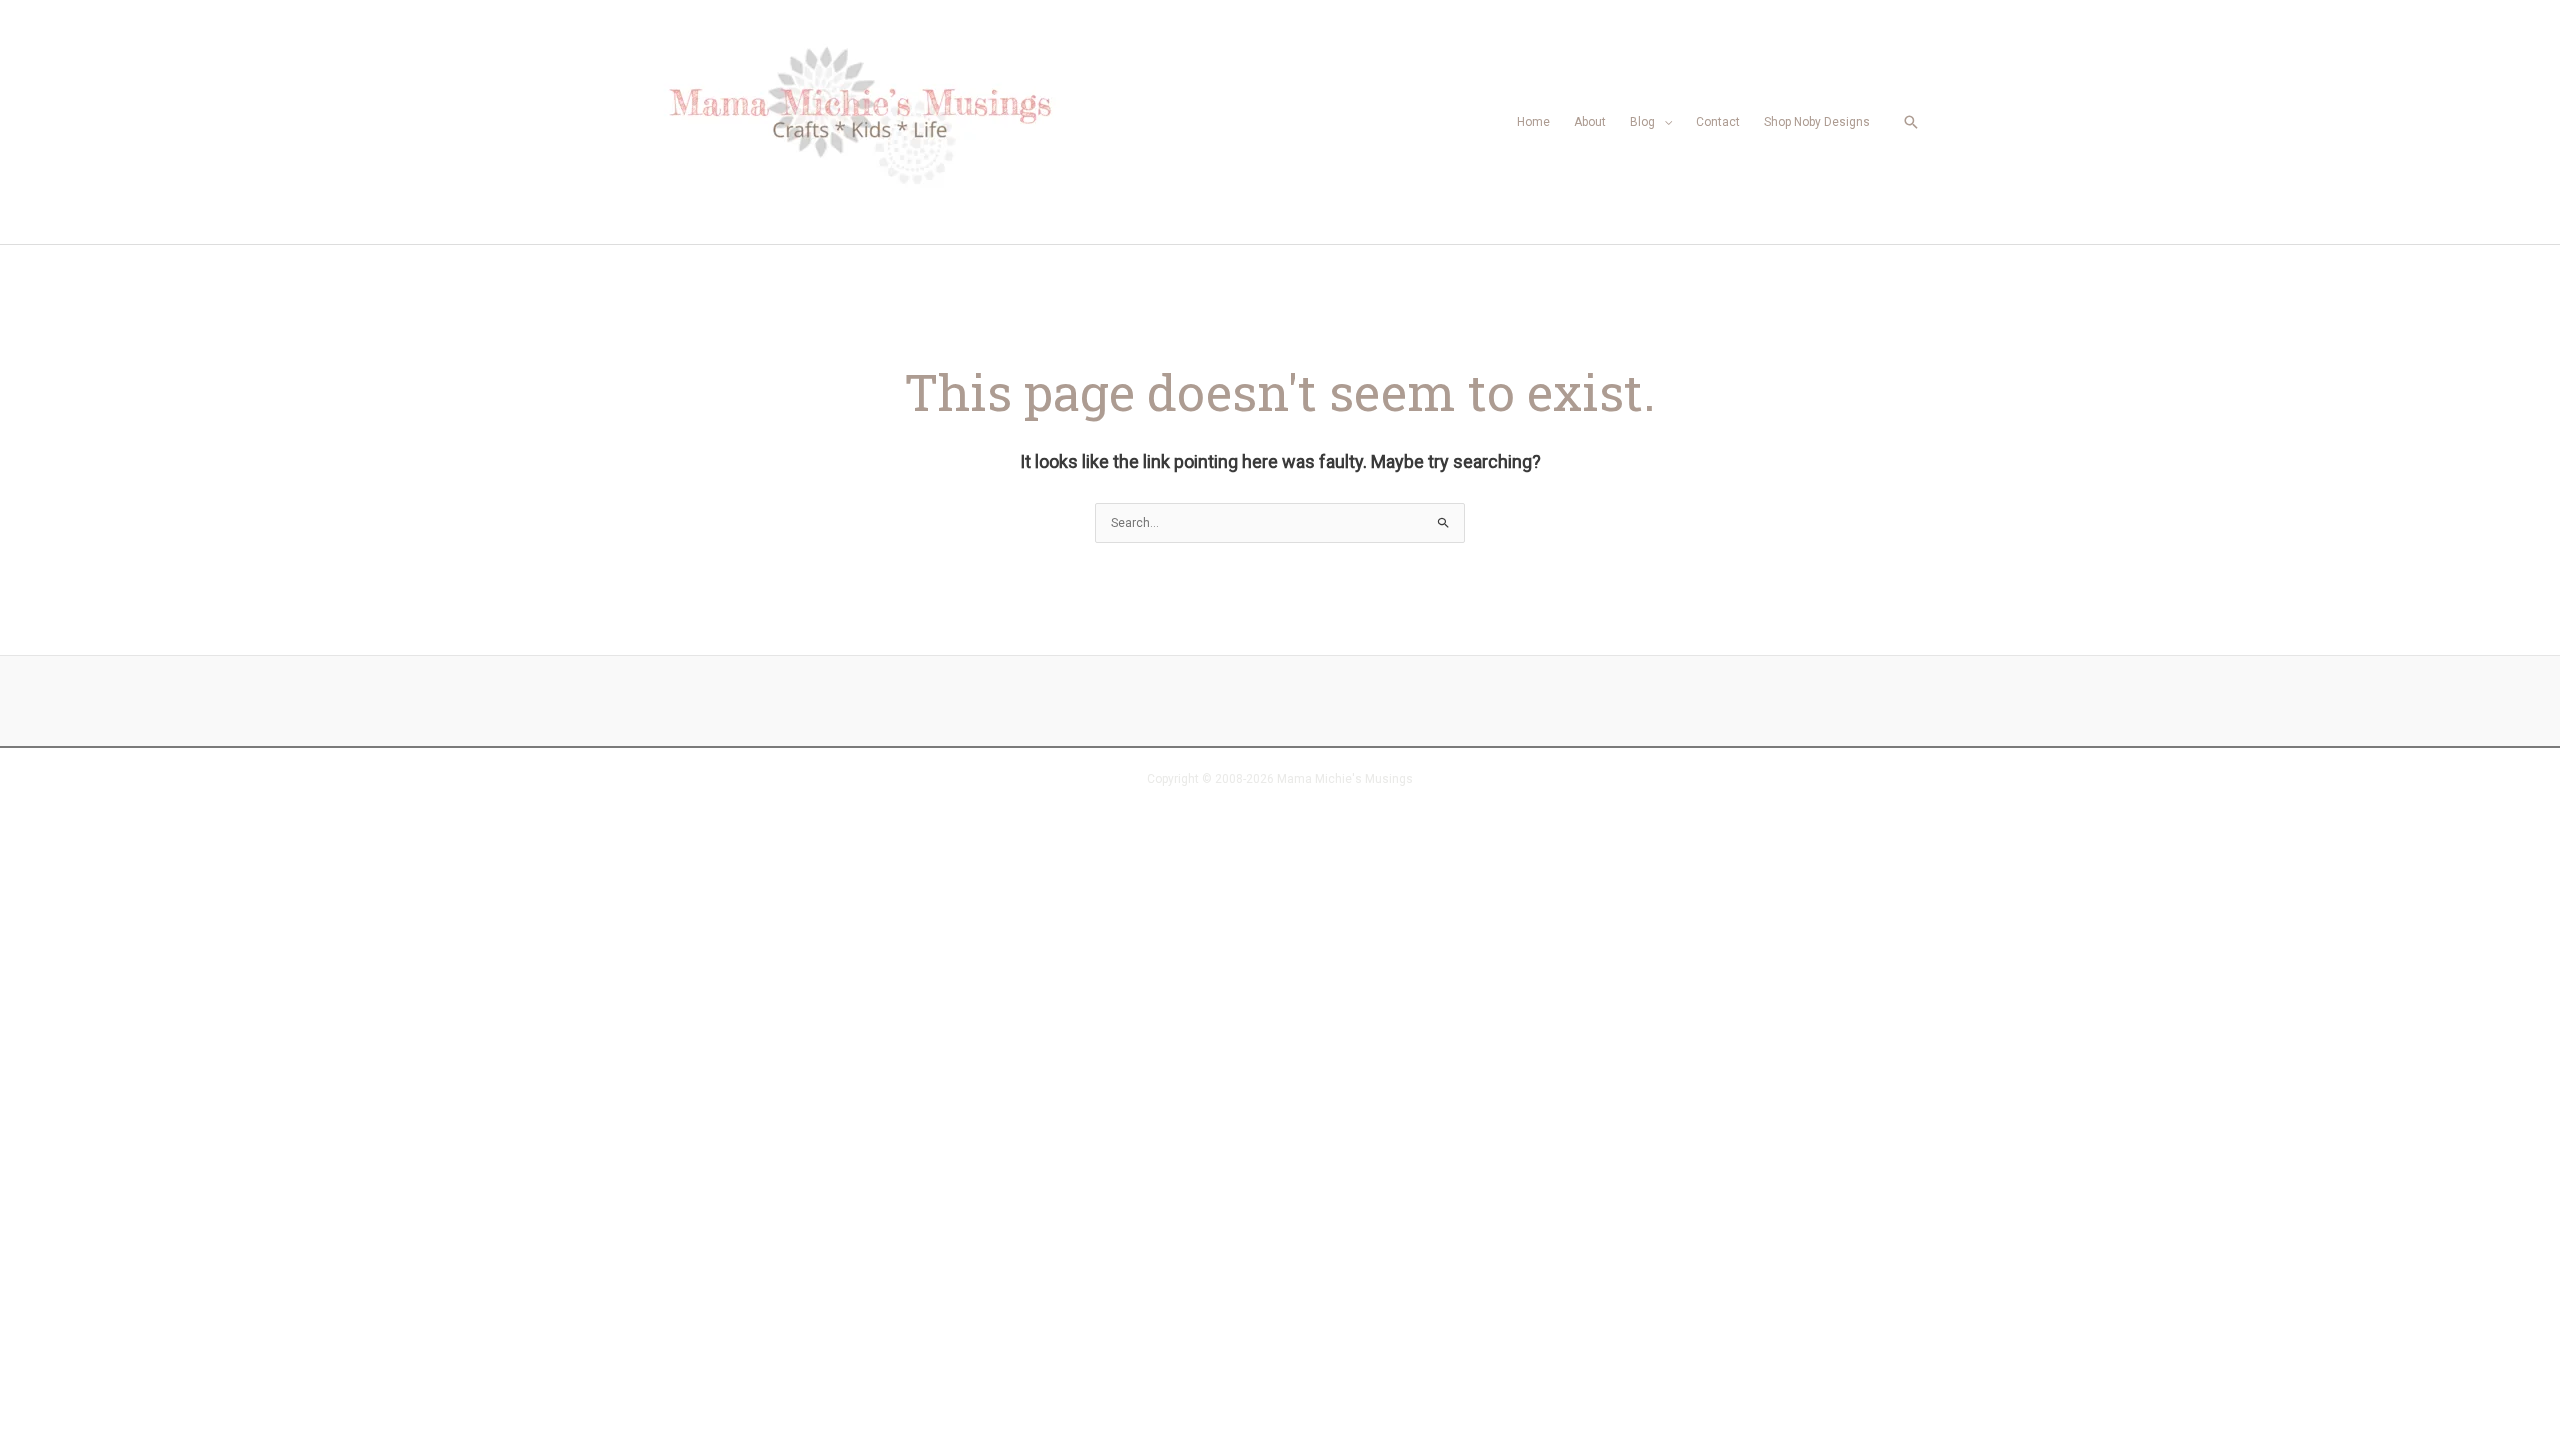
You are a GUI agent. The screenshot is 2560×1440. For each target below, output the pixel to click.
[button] (1911, 122)
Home (1533, 122)
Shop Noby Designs (1817, 122)
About (1590, 122)
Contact (1718, 122)
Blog (1642, 122)
